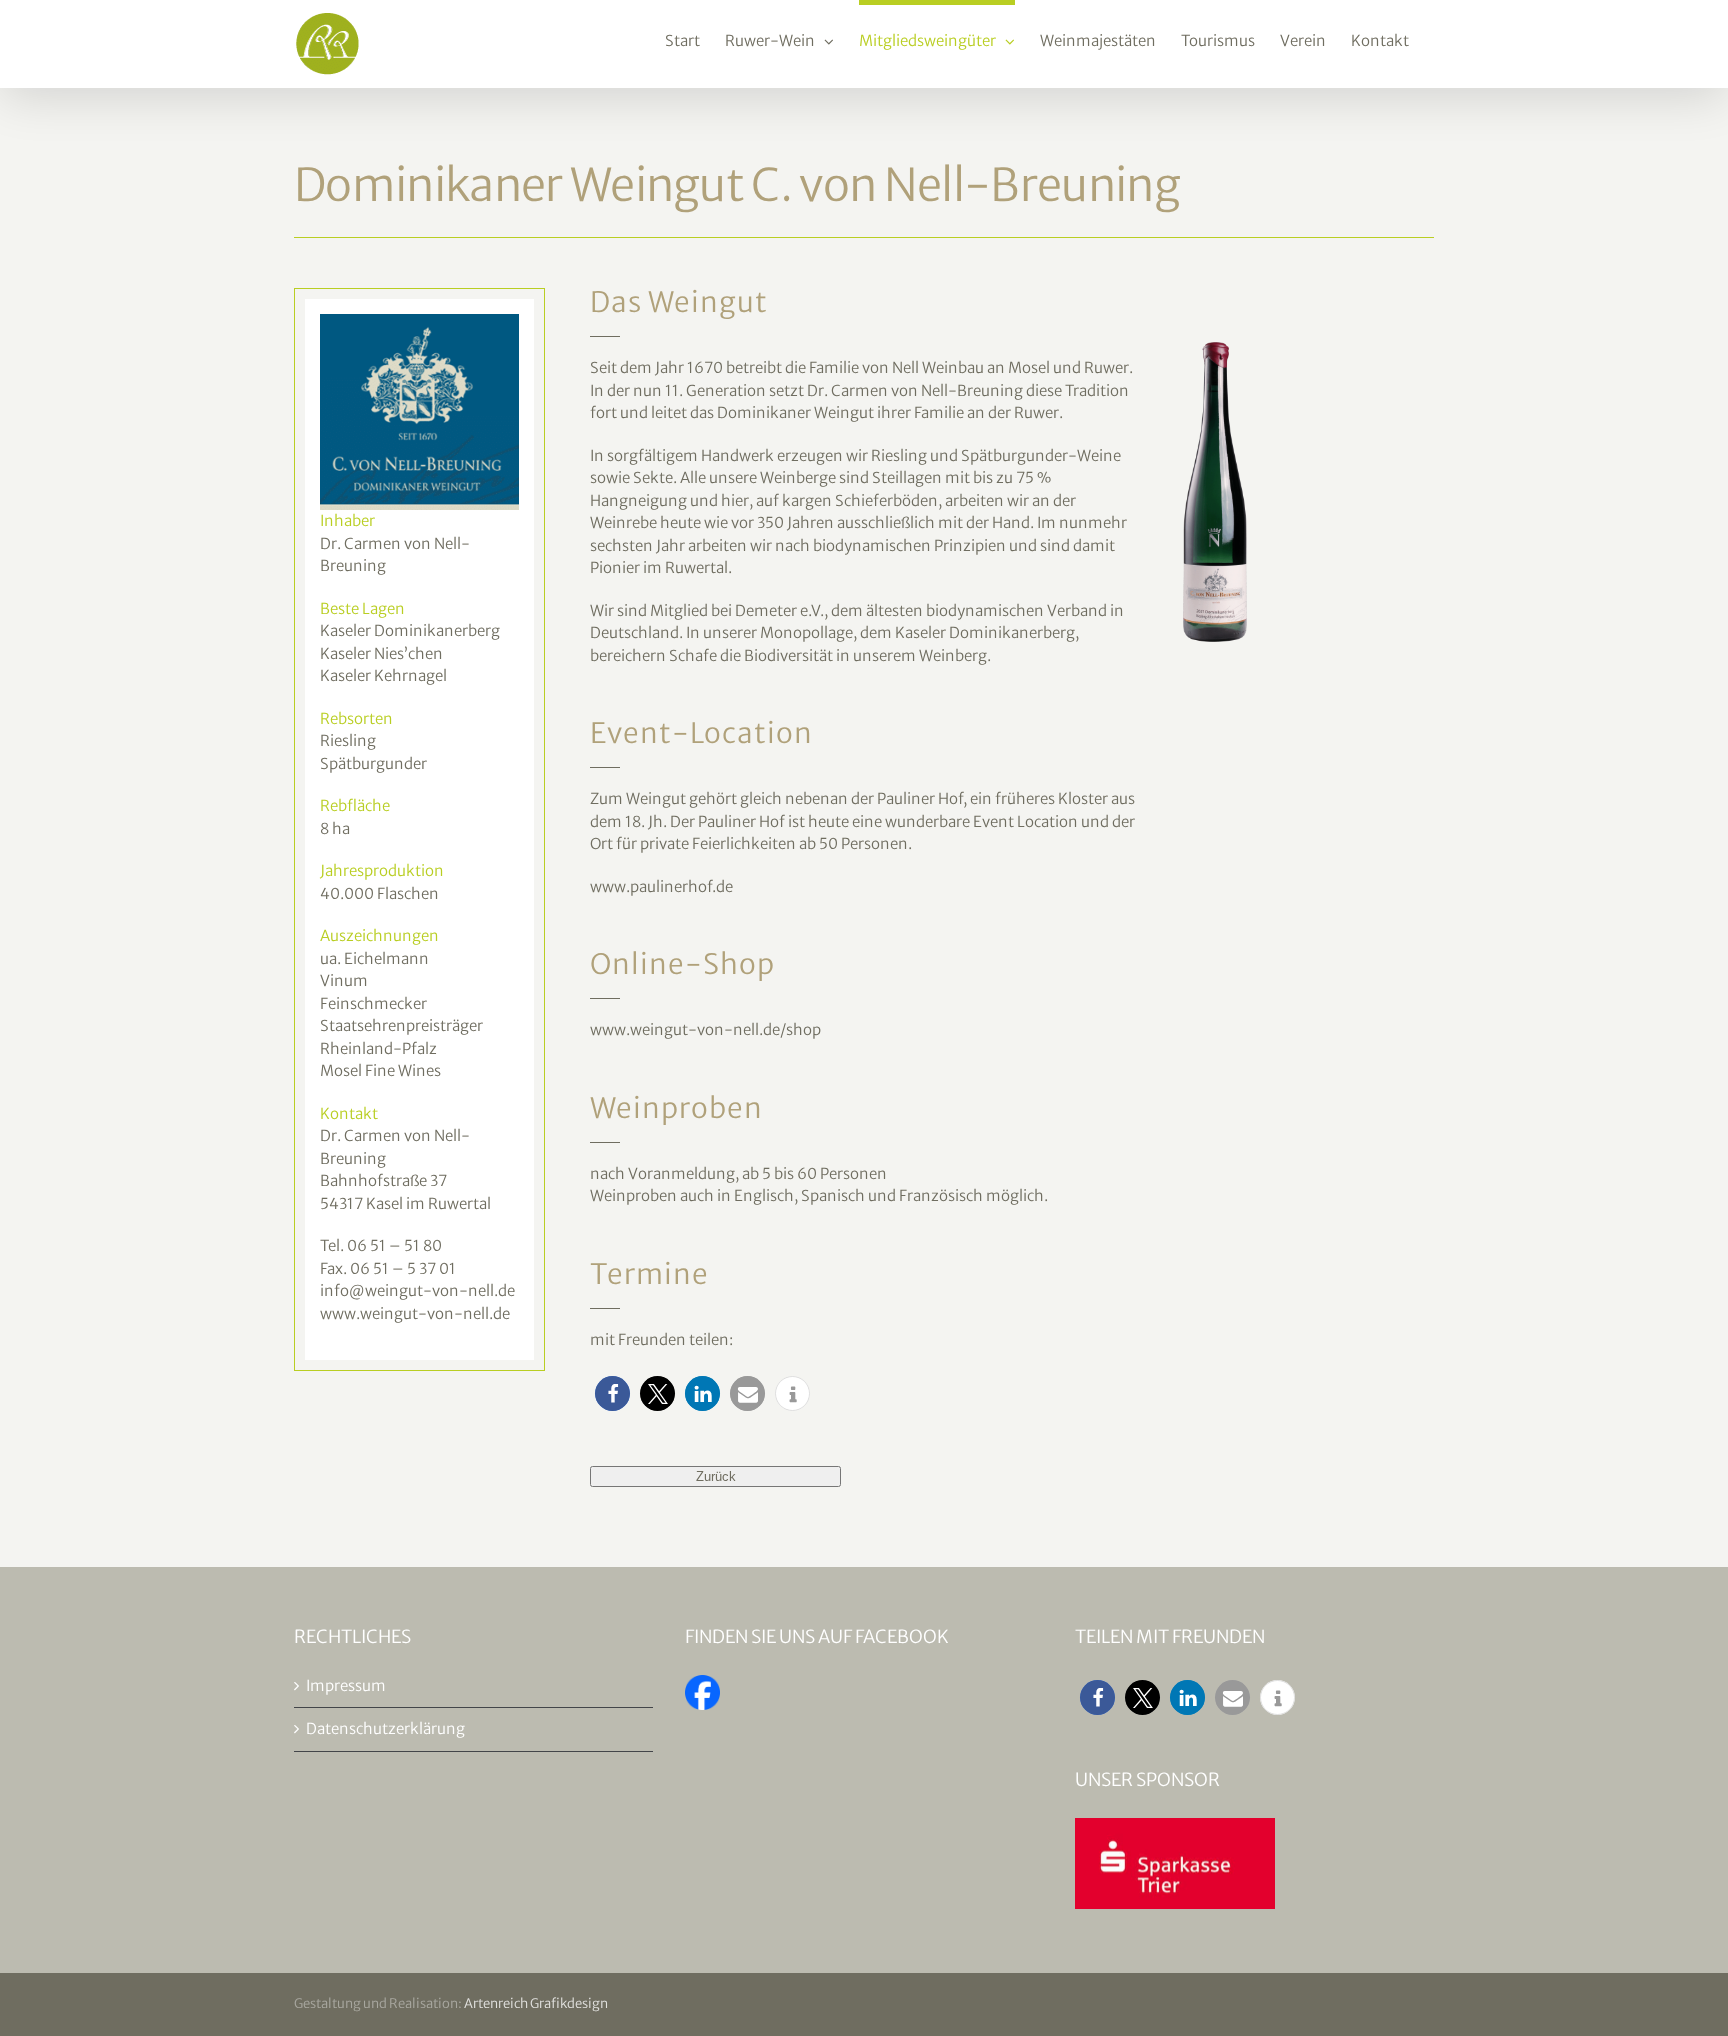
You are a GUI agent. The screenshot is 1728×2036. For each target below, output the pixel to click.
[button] (612, 1393)
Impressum (346, 1685)
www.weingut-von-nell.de (415, 1313)
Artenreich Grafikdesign (536, 2003)
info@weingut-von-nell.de (417, 1290)
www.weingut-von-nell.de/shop (705, 1029)
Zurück (716, 1476)
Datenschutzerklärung (385, 1728)
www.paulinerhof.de (661, 886)
